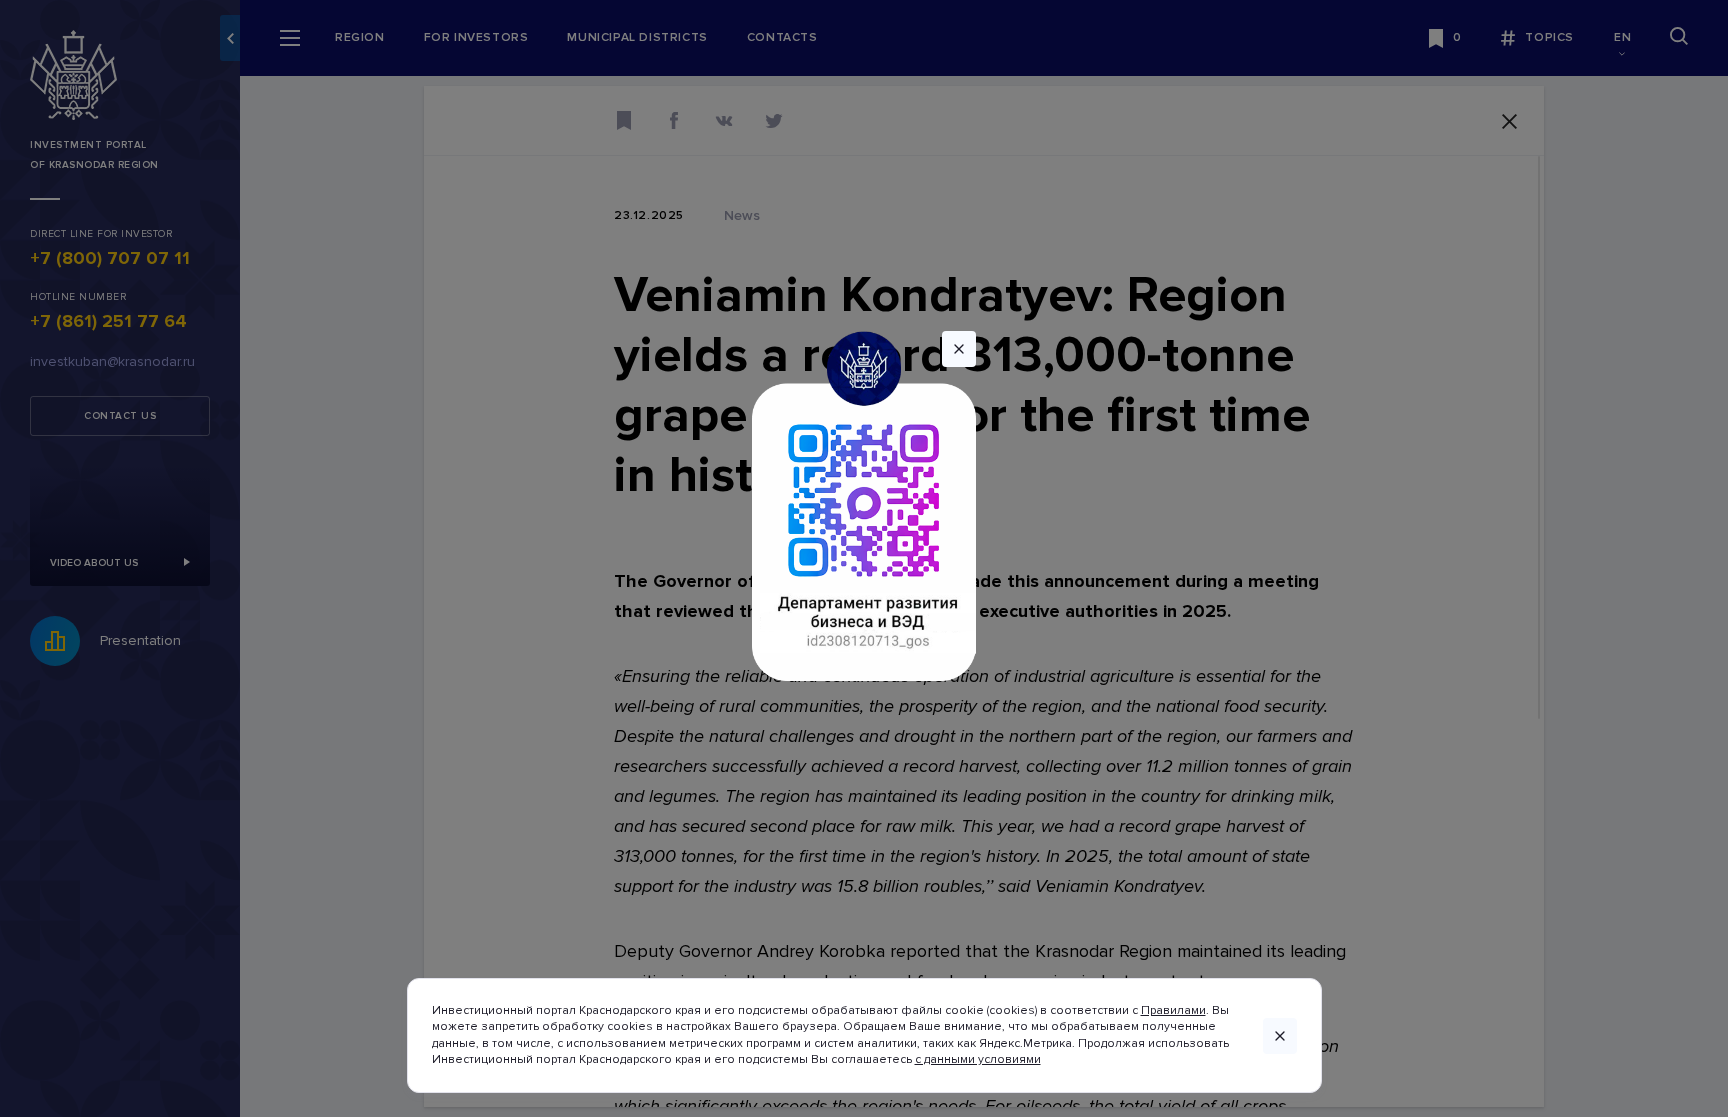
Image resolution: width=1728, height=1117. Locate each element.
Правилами (1173, 1010)
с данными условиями (978, 1059)
